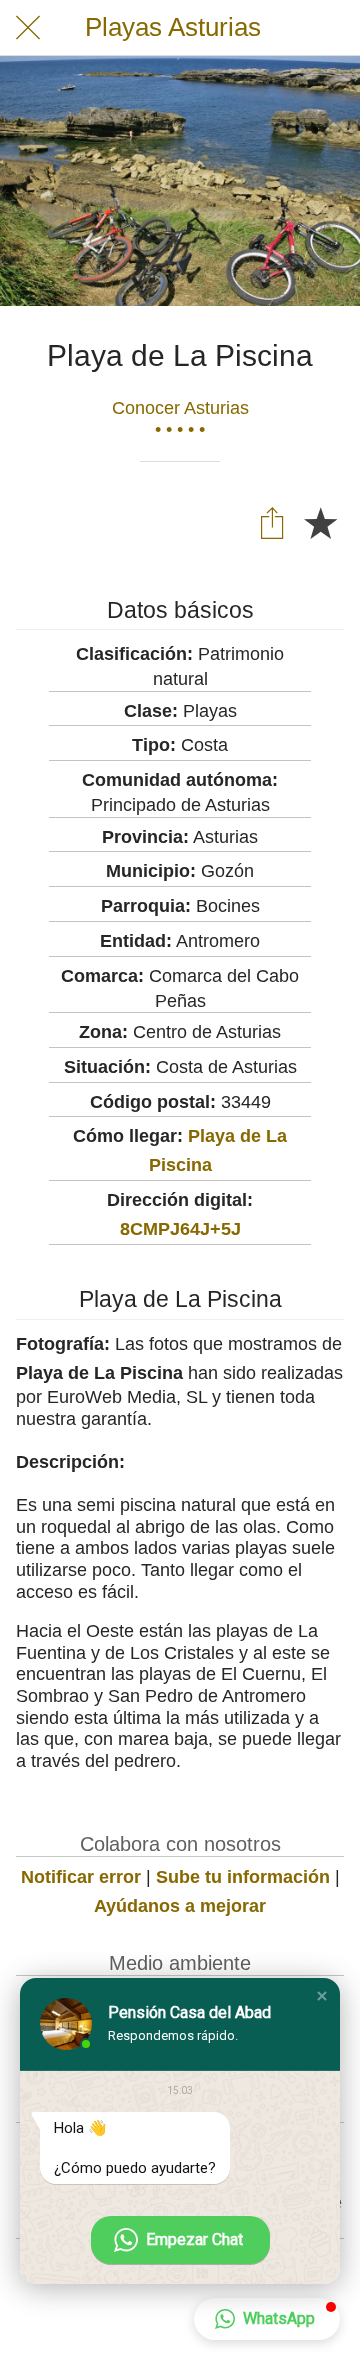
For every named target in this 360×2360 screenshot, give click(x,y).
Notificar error (81, 1877)
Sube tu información (243, 1877)
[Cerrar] (28, 28)
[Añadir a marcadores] (320, 522)
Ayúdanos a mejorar (180, 1906)
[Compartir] (272, 522)
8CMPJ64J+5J (180, 1229)
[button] (322, 1996)
